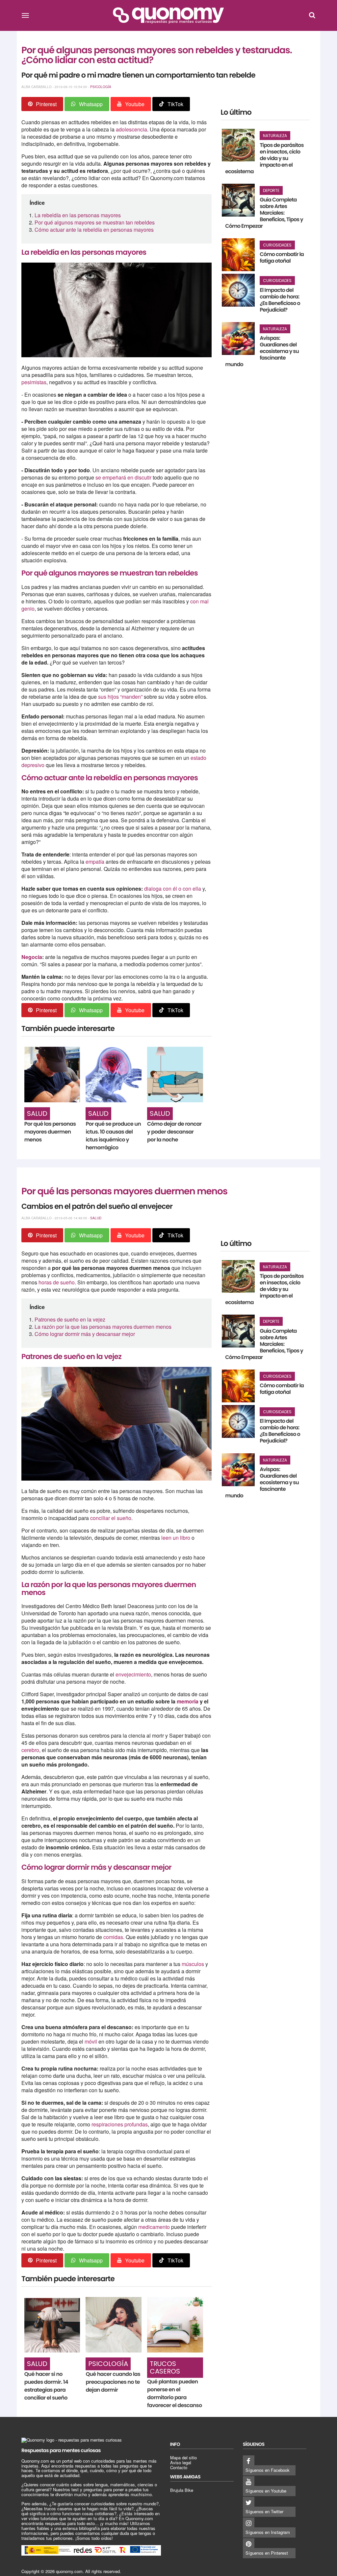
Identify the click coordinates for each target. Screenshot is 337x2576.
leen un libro (176, 1538)
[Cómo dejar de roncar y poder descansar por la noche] (175, 1075)
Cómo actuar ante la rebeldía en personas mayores (94, 230)
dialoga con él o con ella (173, 889)
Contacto (179, 2467)
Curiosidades (277, 245)
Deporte (271, 190)
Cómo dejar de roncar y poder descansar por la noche (174, 1132)
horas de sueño (57, 1282)
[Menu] (25, 15)
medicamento (155, 2227)
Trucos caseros (165, 2367)
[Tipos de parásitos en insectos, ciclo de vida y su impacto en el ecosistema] (238, 145)
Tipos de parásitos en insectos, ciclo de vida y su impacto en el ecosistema (264, 158)
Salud (37, 1113)
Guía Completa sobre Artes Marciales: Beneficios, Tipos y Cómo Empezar (264, 213)
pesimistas (34, 382)
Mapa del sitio (183, 2458)
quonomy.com (69, 2571)
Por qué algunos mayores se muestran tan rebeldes (95, 222)
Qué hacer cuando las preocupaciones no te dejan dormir (113, 2382)
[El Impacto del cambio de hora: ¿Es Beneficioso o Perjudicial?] (238, 290)
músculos (194, 1964)
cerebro (30, 1750)
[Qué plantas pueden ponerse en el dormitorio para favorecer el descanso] (175, 2325)
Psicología (101, 87)
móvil (91, 2041)
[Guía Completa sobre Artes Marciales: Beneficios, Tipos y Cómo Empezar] (238, 200)
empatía (95, 862)
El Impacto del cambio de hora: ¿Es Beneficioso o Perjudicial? (280, 300)
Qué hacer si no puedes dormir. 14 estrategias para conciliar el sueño (46, 2386)
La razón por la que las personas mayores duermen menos (103, 1327)
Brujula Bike (182, 2490)
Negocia (32, 957)
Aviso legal (181, 2462)
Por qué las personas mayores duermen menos (50, 1132)
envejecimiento (133, 1674)
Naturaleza (275, 136)
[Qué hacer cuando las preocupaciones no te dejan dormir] (113, 2325)
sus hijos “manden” (120, 697)
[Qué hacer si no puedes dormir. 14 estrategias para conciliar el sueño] (52, 2325)
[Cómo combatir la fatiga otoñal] (238, 255)
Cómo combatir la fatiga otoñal (282, 258)
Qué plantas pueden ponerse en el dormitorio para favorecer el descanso (174, 2393)
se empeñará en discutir (123, 477)
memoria (188, 1701)
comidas (113, 1937)
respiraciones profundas (120, 2124)
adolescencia (131, 129)
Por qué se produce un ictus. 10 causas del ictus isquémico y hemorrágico (113, 1136)
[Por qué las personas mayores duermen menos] (52, 1075)
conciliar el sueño (111, 1518)
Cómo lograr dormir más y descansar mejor (85, 1334)
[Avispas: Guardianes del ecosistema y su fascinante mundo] (238, 339)
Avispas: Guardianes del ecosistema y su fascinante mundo (262, 351)
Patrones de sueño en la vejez (70, 1319)
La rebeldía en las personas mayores (78, 215)
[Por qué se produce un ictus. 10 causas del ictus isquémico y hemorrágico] (113, 1075)
